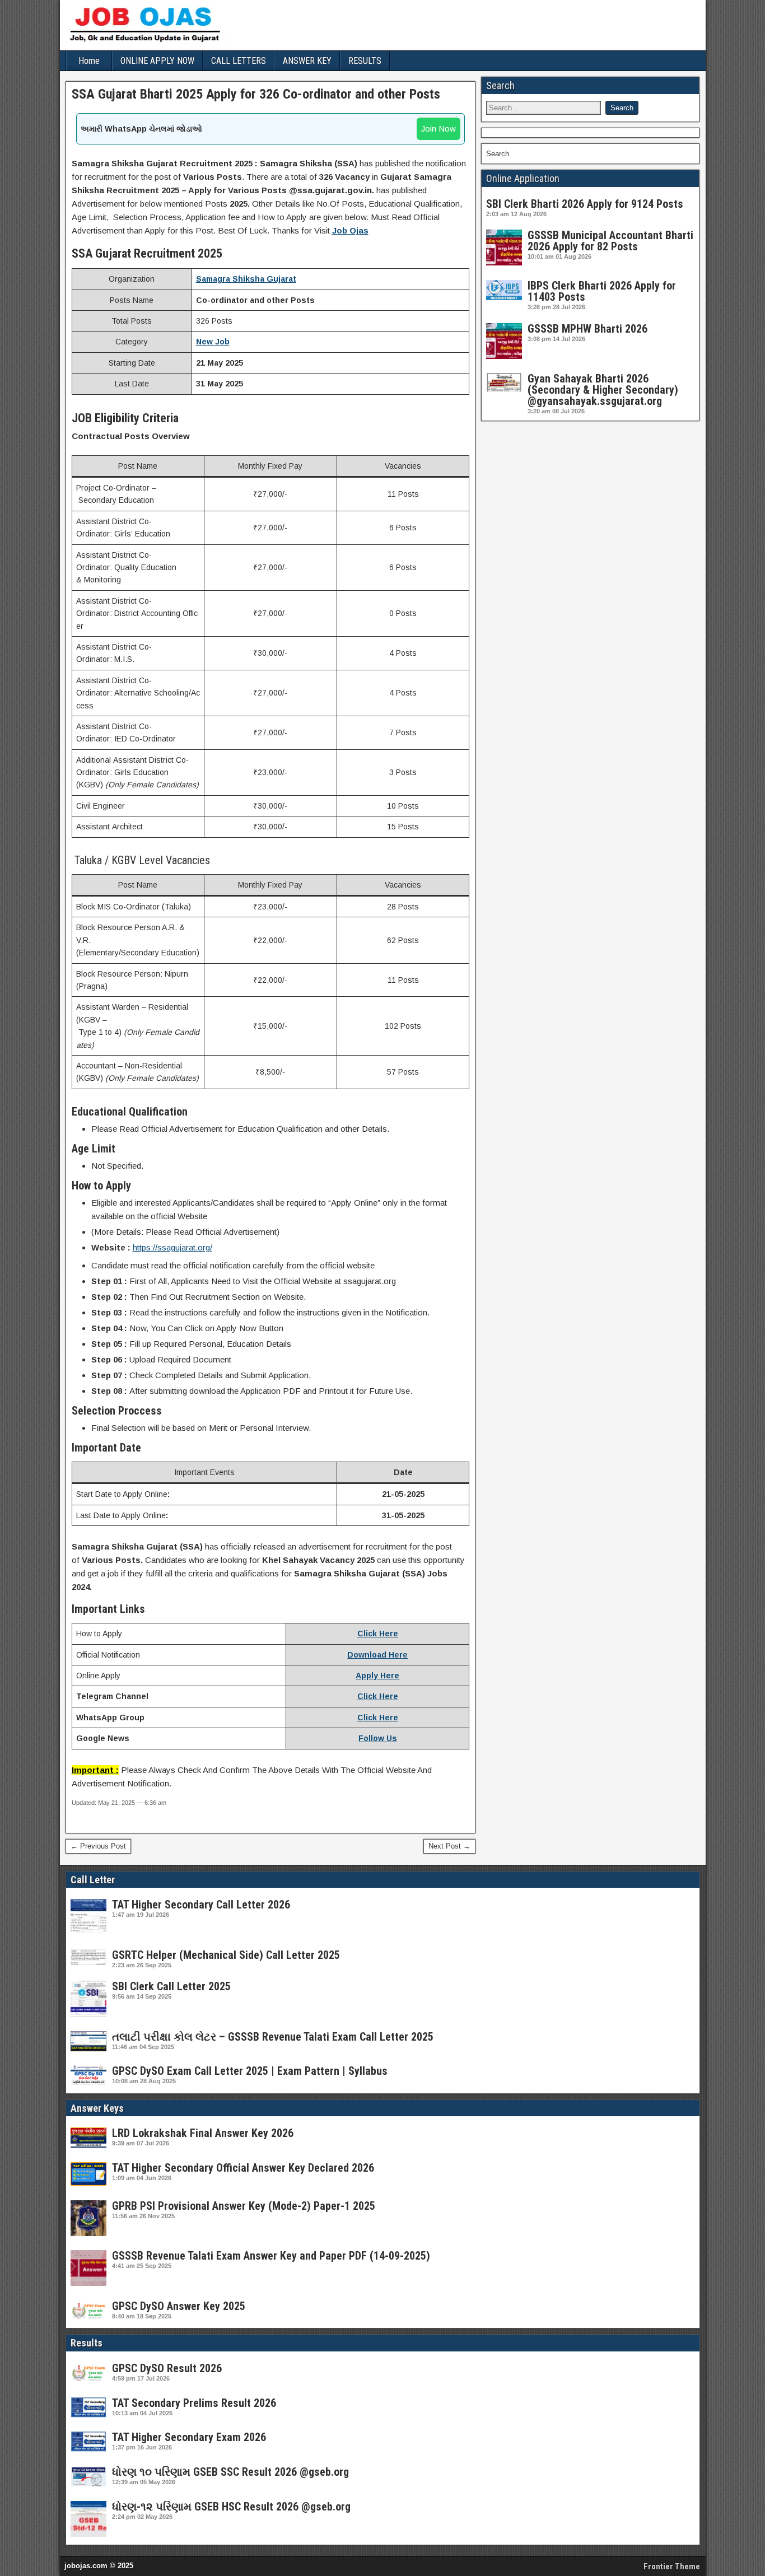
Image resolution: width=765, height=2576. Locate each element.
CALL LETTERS (239, 61)
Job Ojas (350, 230)
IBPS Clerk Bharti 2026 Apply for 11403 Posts (602, 291)
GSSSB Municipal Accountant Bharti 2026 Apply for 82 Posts (610, 241)
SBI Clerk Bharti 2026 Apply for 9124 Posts (585, 204)
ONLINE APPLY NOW (157, 61)
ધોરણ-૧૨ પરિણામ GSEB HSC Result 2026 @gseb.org (231, 2507)
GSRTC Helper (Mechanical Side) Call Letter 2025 (226, 1955)
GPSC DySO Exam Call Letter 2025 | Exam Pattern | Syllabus (250, 2071)
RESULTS (365, 61)
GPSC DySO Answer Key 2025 (179, 2306)
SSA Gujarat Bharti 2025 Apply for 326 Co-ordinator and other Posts (256, 94)
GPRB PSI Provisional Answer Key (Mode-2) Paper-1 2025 (244, 2206)
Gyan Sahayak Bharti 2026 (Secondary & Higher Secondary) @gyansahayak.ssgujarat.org (603, 390)
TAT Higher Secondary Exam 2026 (189, 2437)
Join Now (439, 129)
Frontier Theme (672, 2566)
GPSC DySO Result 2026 (167, 2368)
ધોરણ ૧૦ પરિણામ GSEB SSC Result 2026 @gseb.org (230, 2472)
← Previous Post (98, 1846)
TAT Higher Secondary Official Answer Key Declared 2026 (243, 2168)
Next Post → (449, 1846)
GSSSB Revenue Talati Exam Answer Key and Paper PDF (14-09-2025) (271, 2256)
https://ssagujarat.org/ (172, 1247)
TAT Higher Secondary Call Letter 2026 (201, 1905)
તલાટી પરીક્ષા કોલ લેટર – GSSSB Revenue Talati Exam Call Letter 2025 (273, 2037)
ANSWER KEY (307, 61)
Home (89, 61)
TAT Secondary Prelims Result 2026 (194, 2403)
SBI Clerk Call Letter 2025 (171, 1986)
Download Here (377, 1655)
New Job (213, 342)
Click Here (378, 1634)
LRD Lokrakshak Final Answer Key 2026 (203, 2133)
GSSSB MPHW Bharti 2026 (587, 329)
